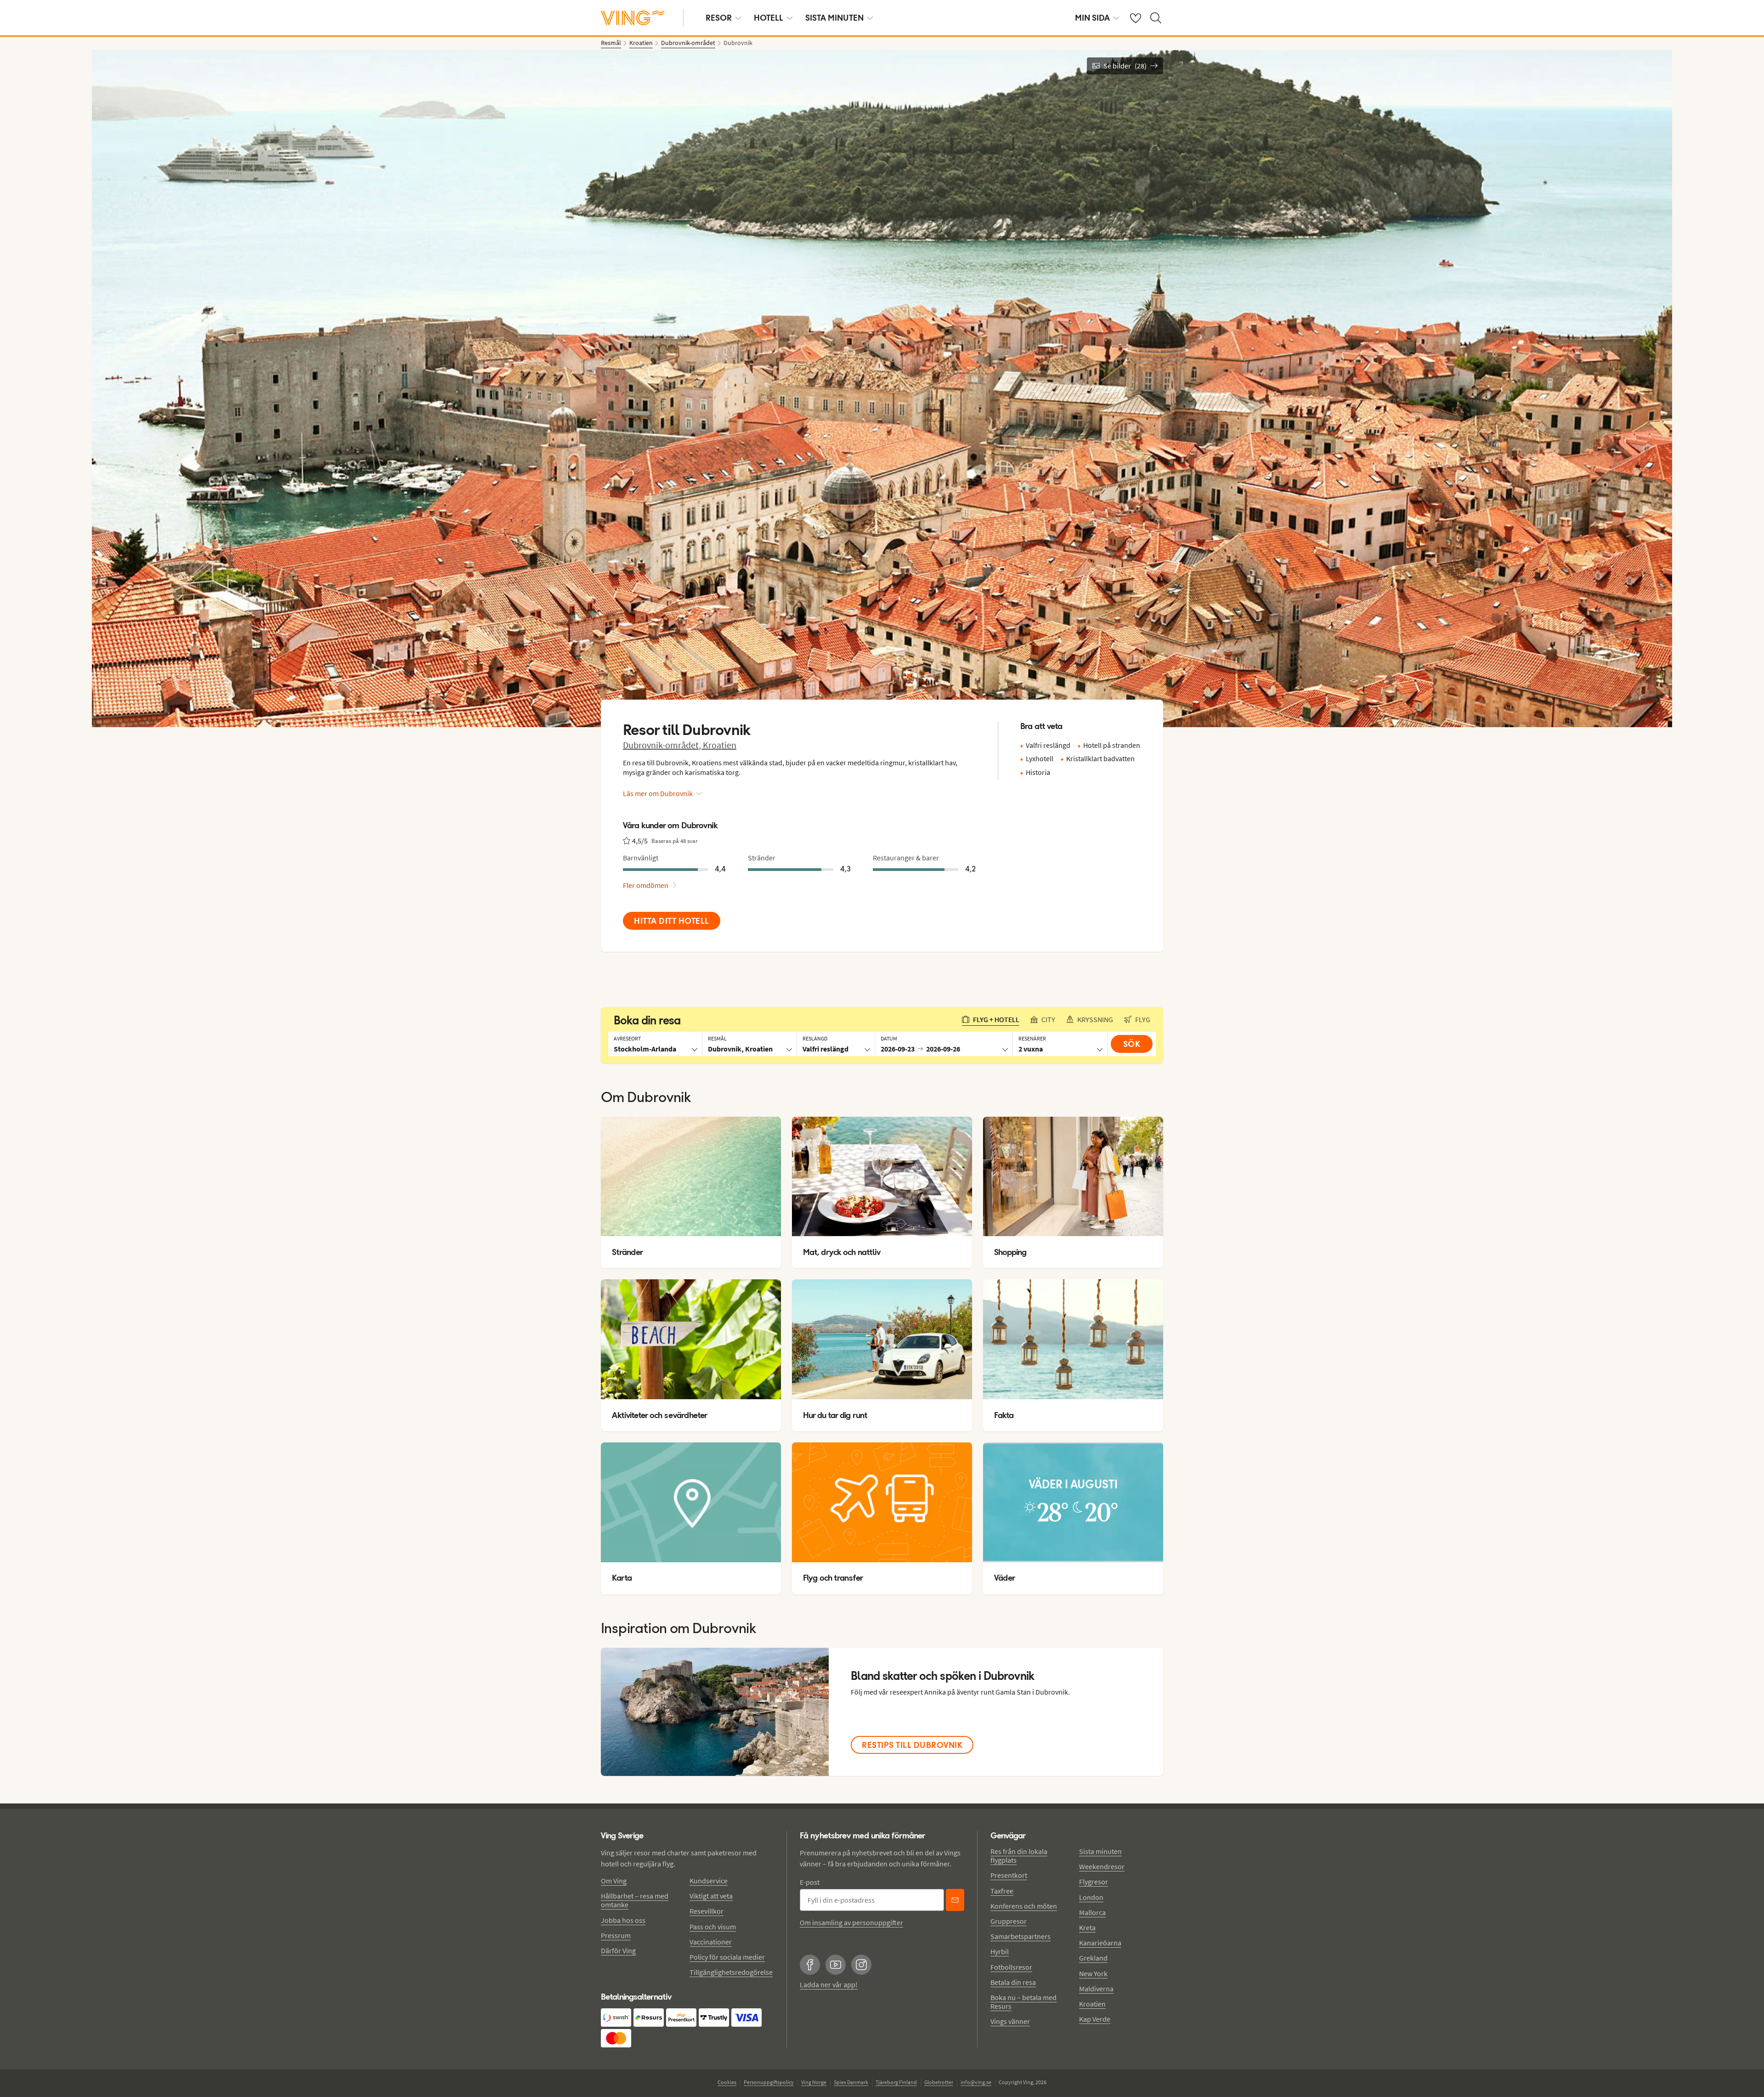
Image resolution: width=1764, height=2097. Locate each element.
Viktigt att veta (711, 1896)
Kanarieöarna (1100, 1943)
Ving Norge (814, 2082)
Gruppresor (1009, 1921)
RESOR (719, 18)
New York (1093, 1973)
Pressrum (616, 1935)
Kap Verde (1095, 2019)
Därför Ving (618, 1950)
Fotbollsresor (1011, 1967)
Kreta (1087, 1927)
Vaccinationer (711, 1942)
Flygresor (1094, 1882)
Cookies (727, 2082)
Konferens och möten (1024, 1906)
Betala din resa (1013, 1982)
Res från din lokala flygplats (1019, 1856)
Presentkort (1009, 1875)
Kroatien (720, 745)
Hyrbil (1000, 1951)
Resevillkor (707, 1911)
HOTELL (769, 18)
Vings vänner (1010, 2021)
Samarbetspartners (1021, 1936)
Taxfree (1002, 1891)
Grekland (1093, 1958)
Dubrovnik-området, (663, 745)
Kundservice (709, 1881)
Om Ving (614, 1881)
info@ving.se (976, 2082)
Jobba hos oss (623, 1920)
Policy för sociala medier (727, 1957)
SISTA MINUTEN (834, 18)
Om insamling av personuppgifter (851, 1922)
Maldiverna (1096, 1989)
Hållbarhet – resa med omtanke (635, 1900)
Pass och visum (713, 1927)
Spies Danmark (851, 2082)
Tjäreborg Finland (896, 2082)
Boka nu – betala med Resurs (1023, 2002)
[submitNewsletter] (955, 1900)
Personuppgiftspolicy (769, 2082)
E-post (810, 1882)
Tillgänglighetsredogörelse (731, 1972)
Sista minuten (1100, 1851)
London (1091, 1897)
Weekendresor (1102, 1866)
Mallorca (1092, 1912)
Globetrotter (939, 2082)
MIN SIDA (1092, 18)
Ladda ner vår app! (829, 1984)
